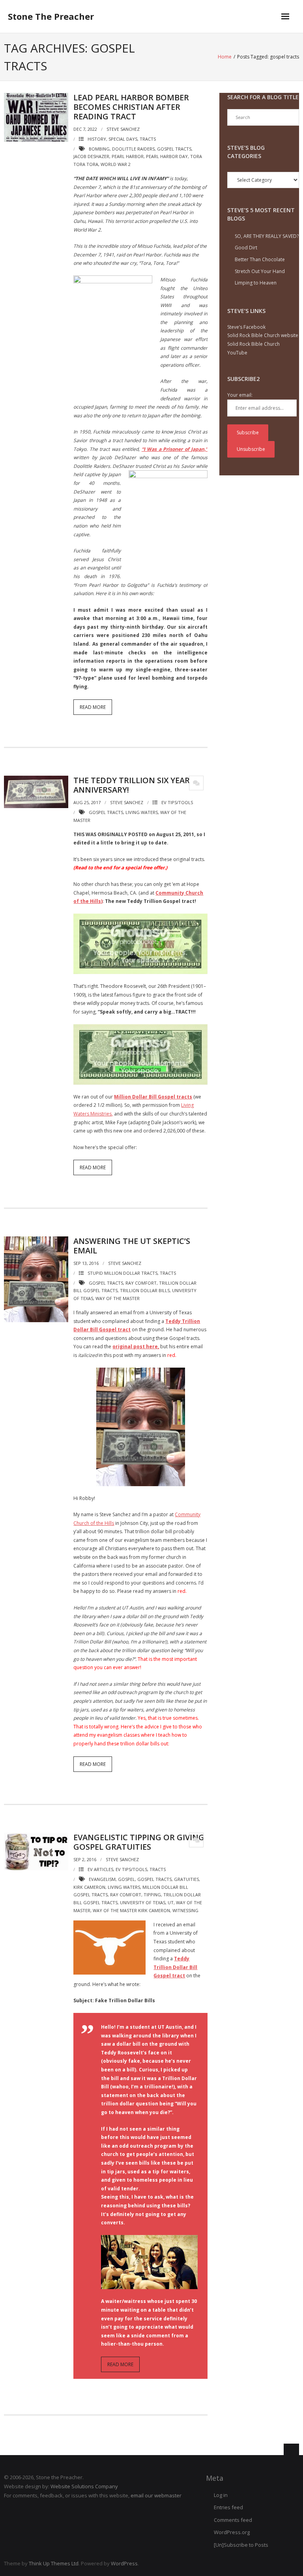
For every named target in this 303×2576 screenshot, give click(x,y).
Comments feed (233, 2520)
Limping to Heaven (256, 283)
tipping (152, 1895)
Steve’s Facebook (246, 327)
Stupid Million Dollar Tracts (123, 1273)
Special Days (123, 139)
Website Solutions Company (84, 2486)
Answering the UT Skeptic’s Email (132, 1246)
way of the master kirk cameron (131, 1910)
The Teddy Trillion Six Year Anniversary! (132, 785)
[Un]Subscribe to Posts (241, 2545)
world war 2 (116, 164)
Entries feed (228, 2507)
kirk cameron (89, 1887)
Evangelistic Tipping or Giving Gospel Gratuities (139, 1842)
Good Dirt (246, 248)
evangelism (102, 1879)
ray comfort (141, 1283)
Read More (93, 707)
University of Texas (143, 1902)
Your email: (240, 395)
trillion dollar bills (145, 1290)
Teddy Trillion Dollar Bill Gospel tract (175, 1967)
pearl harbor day (167, 156)
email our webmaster (156, 2495)
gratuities (186, 1879)
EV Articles (100, 1869)
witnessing (185, 1910)
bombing (99, 149)
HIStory (97, 139)
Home (225, 57)
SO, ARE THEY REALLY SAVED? (267, 236)
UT (171, 1902)
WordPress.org (232, 2532)
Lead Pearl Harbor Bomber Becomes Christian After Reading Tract (131, 107)
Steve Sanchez (123, 129)
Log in (221, 2495)
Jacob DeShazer (91, 156)
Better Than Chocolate (260, 259)
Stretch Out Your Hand (260, 271)
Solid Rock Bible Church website (263, 335)
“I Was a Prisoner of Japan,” (175, 449)
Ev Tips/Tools (177, 802)
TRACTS (148, 139)
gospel (126, 1879)
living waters (142, 812)
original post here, (136, 1346)
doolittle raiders (133, 149)
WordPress (124, 2563)
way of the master (118, 1298)
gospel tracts (174, 149)
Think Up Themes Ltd (54, 2563)
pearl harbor (128, 156)
